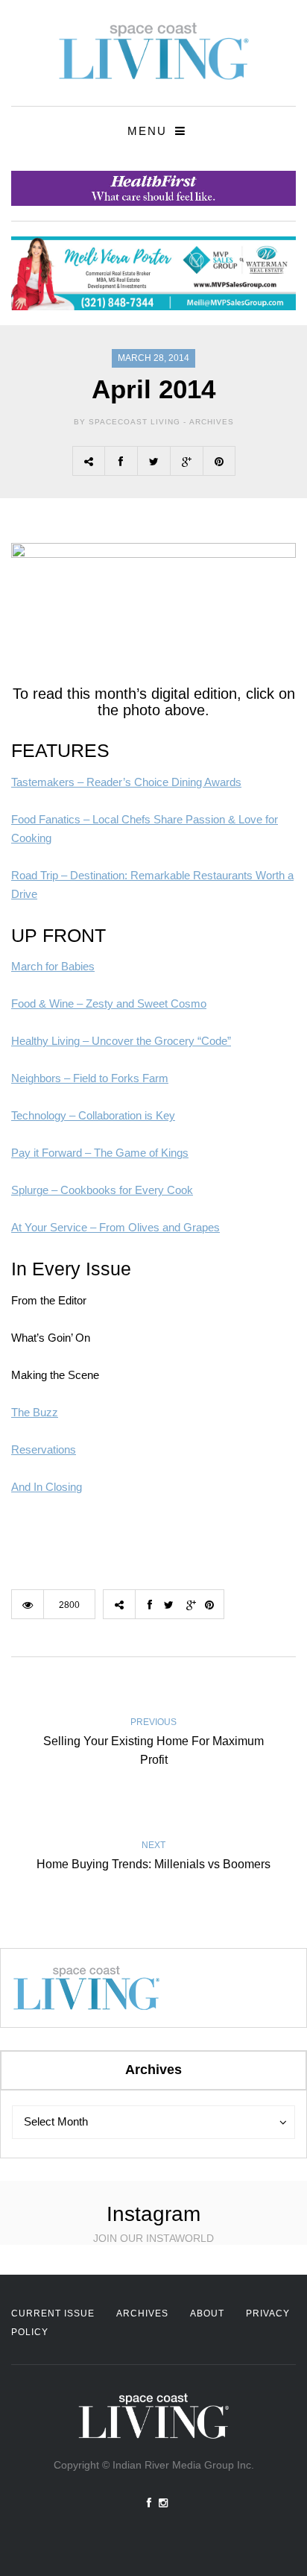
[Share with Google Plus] (186, 461)
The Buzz (35, 1412)
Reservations (44, 1449)
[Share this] (121, 461)
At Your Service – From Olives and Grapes (115, 1227)
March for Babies (53, 966)
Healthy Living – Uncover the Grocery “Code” (121, 1041)
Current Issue (53, 2313)
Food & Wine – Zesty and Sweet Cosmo (109, 1003)
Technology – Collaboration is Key (93, 1115)
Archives (212, 422)
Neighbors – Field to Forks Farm (90, 1078)
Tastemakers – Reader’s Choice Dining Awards (126, 782)
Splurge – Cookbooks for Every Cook (102, 1190)
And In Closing (47, 1487)
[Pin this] (219, 461)
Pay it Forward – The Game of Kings (100, 1153)
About (207, 2313)
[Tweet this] (153, 461)
